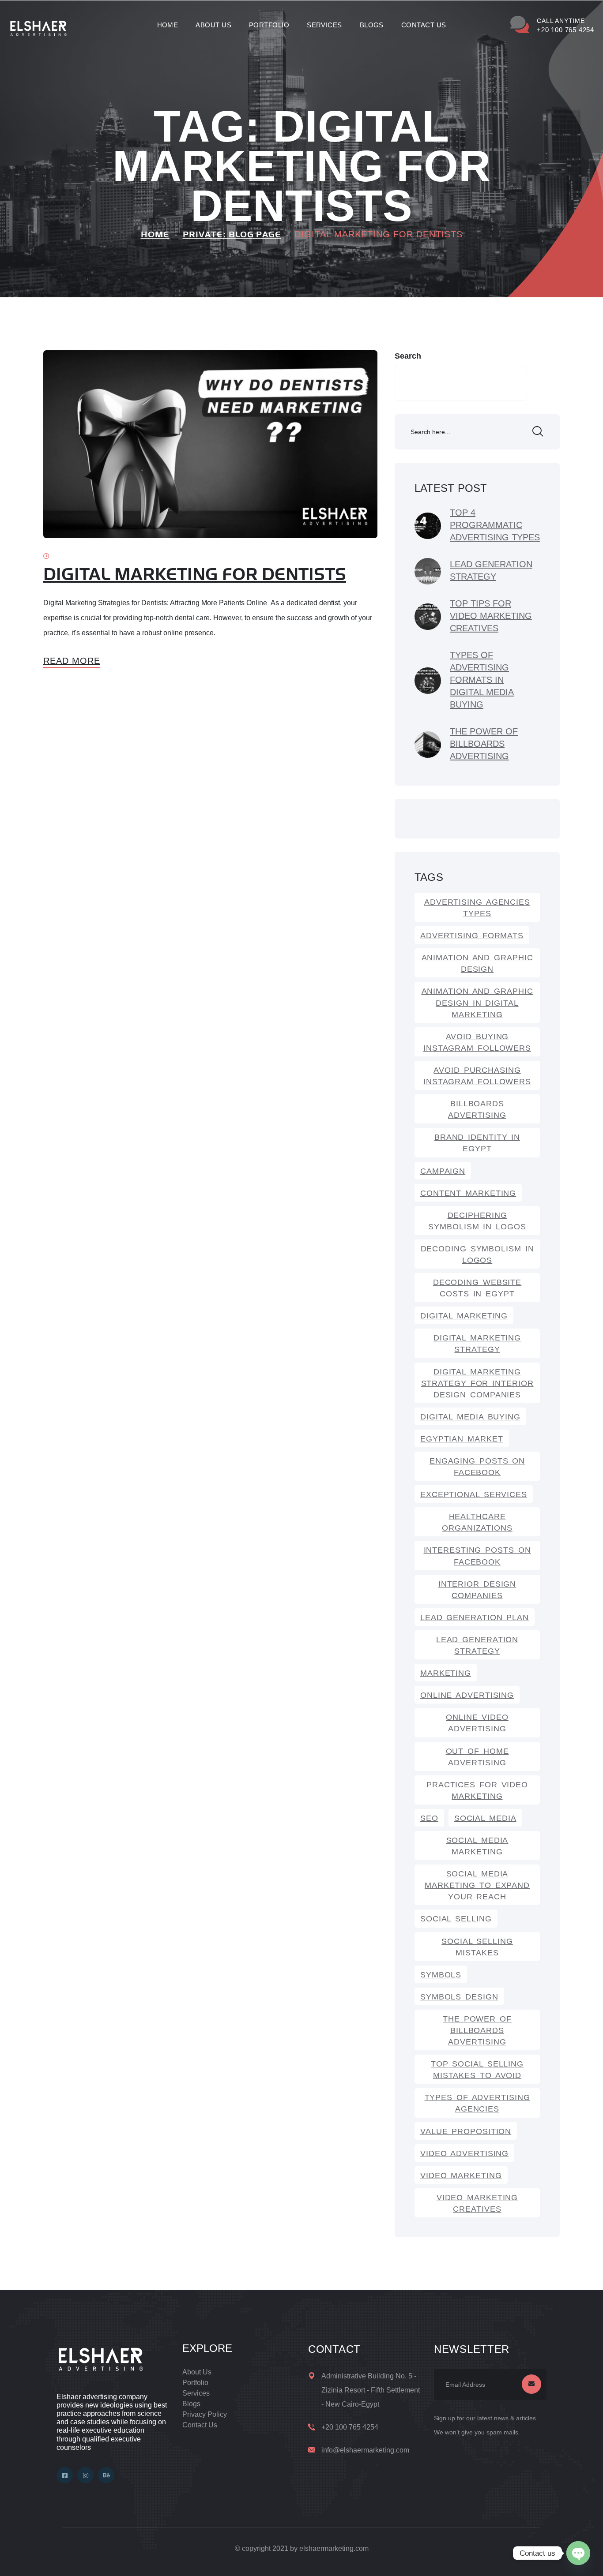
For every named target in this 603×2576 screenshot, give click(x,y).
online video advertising (477, 1723)
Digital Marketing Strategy (477, 1344)
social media (485, 1818)
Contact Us (424, 25)
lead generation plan (475, 1617)
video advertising (464, 2153)
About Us (213, 25)
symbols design (459, 1997)
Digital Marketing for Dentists (195, 575)
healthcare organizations (477, 1522)
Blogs (372, 25)
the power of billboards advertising (477, 2030)
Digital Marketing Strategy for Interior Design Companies (477, 1383)
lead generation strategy (477, 1645)
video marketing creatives (477, 2203)
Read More (72, 661)
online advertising (467, 1695)
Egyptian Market (462, 1439)
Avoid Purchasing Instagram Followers (477, 1076)
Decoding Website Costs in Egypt (477, 1288)
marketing (446, 1673)
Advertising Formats (472, 936)
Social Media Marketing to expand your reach (477, 1885)
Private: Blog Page (232, 235)
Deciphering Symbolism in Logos (477, 1221)
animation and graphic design (477, 963)
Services (324, 25)
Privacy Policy (205, 2414)
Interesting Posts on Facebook (477, 1556)
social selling (456, 1919)
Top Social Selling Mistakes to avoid (477, 2070)
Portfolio (269, 25)
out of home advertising (477, 1757)
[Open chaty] (578, 2553)
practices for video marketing (477, 1790)
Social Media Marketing (477, 1846)
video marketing (461, 2175)
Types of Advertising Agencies (477, 2103)
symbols (441, 1975)
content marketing (468, 1193)
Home (168, 25)
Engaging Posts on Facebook (477, 1467)
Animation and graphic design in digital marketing (477, 1003)
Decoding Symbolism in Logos (477, 1254)
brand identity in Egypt (477, 1143)
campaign (443, 1171)
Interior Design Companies (477, 1590)
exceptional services (474, 1494)
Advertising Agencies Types (477, 908)
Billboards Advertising (477, 1109)
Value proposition (466, 2131)
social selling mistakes (477, 1947)
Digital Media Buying (470, 1417)
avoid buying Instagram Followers (477, 1042)
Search (408, 356)
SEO (429, 1818)
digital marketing (464, 1316)
